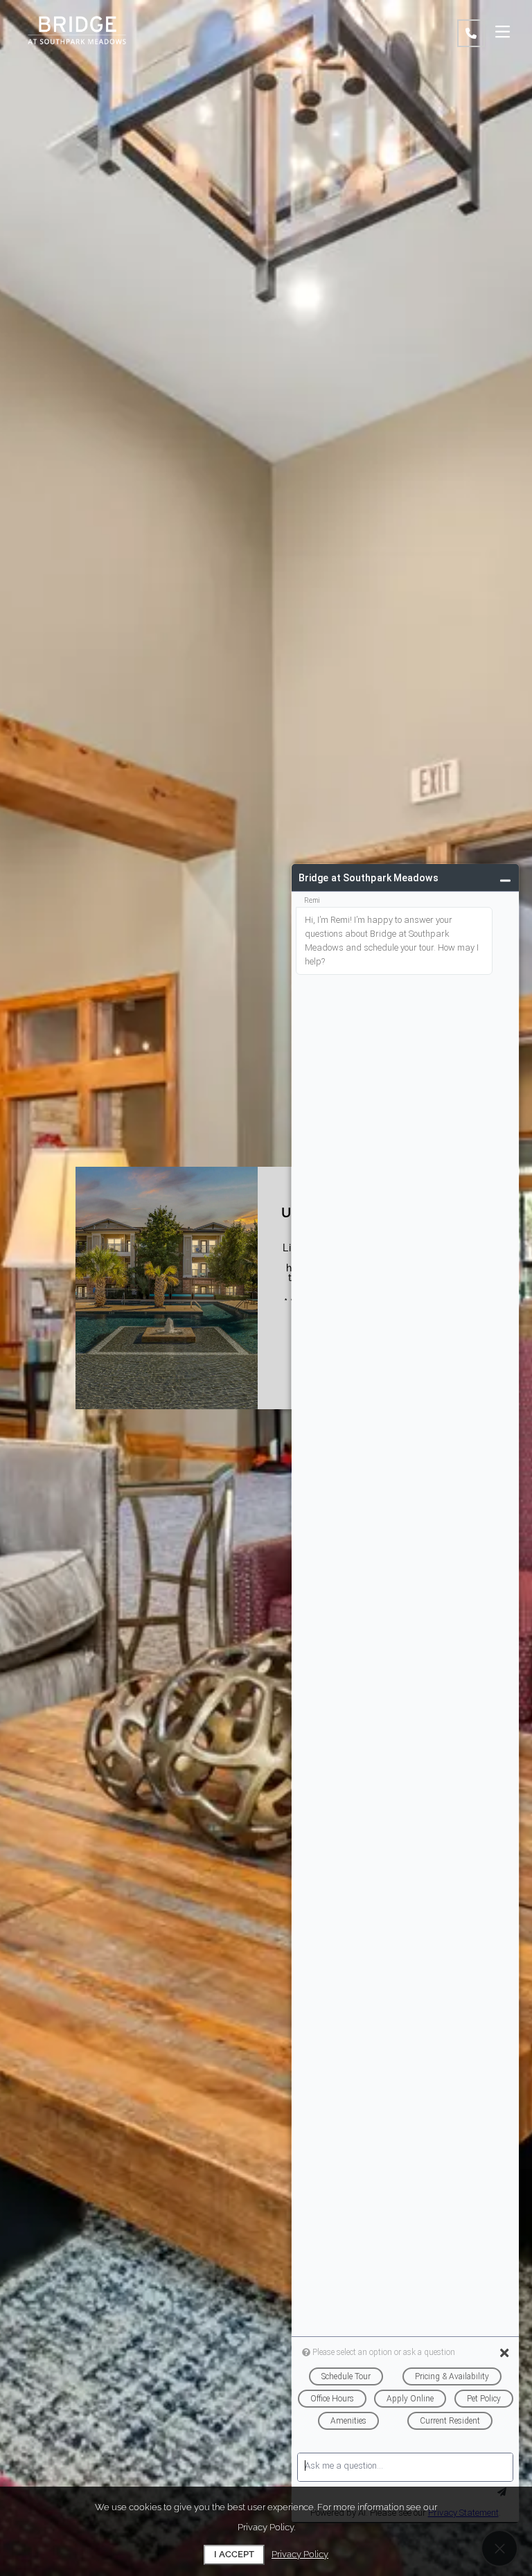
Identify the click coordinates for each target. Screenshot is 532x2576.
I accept (234, 2554)
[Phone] (471, 33)
